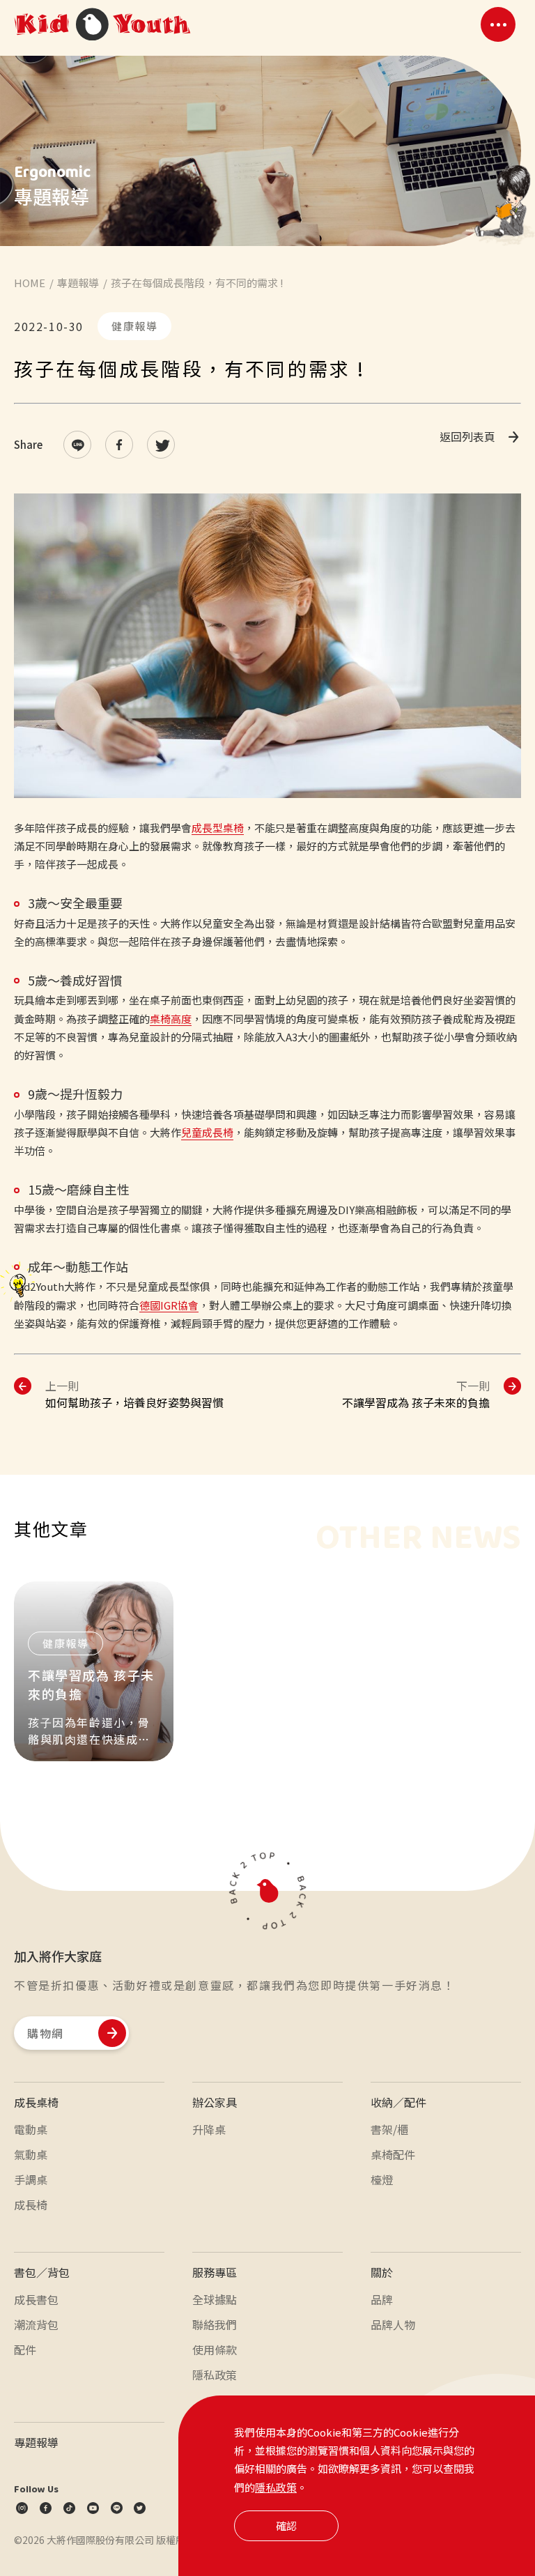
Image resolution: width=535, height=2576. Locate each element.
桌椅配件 (393, 2154)
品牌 (382, 2299)
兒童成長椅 (207, 1132)
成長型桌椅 (218, 828)
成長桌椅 (36, 2102)
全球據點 (215, 2299)
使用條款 (215, 2349)
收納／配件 (398, 2102)
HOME (30, 283)
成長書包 (36, 2299)
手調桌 (31, 2179)
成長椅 (31, 2205)
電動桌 (31, 2129)
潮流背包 (36, 2324)
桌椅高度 (171, 1019)
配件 (25, 2349)
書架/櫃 (389, 2129)
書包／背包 (42, 2272)
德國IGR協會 (169, 1305)
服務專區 (215, 2272)
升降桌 (209, 2129)
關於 (382, 2272)
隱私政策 (276, 2487)
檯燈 (382, 2179)
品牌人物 (393, 2324)
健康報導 (134, 326)
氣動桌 (31, 2154)
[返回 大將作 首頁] (102, 25)
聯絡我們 (215, 2324)
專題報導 (78, 283)
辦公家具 (215, 2102)
